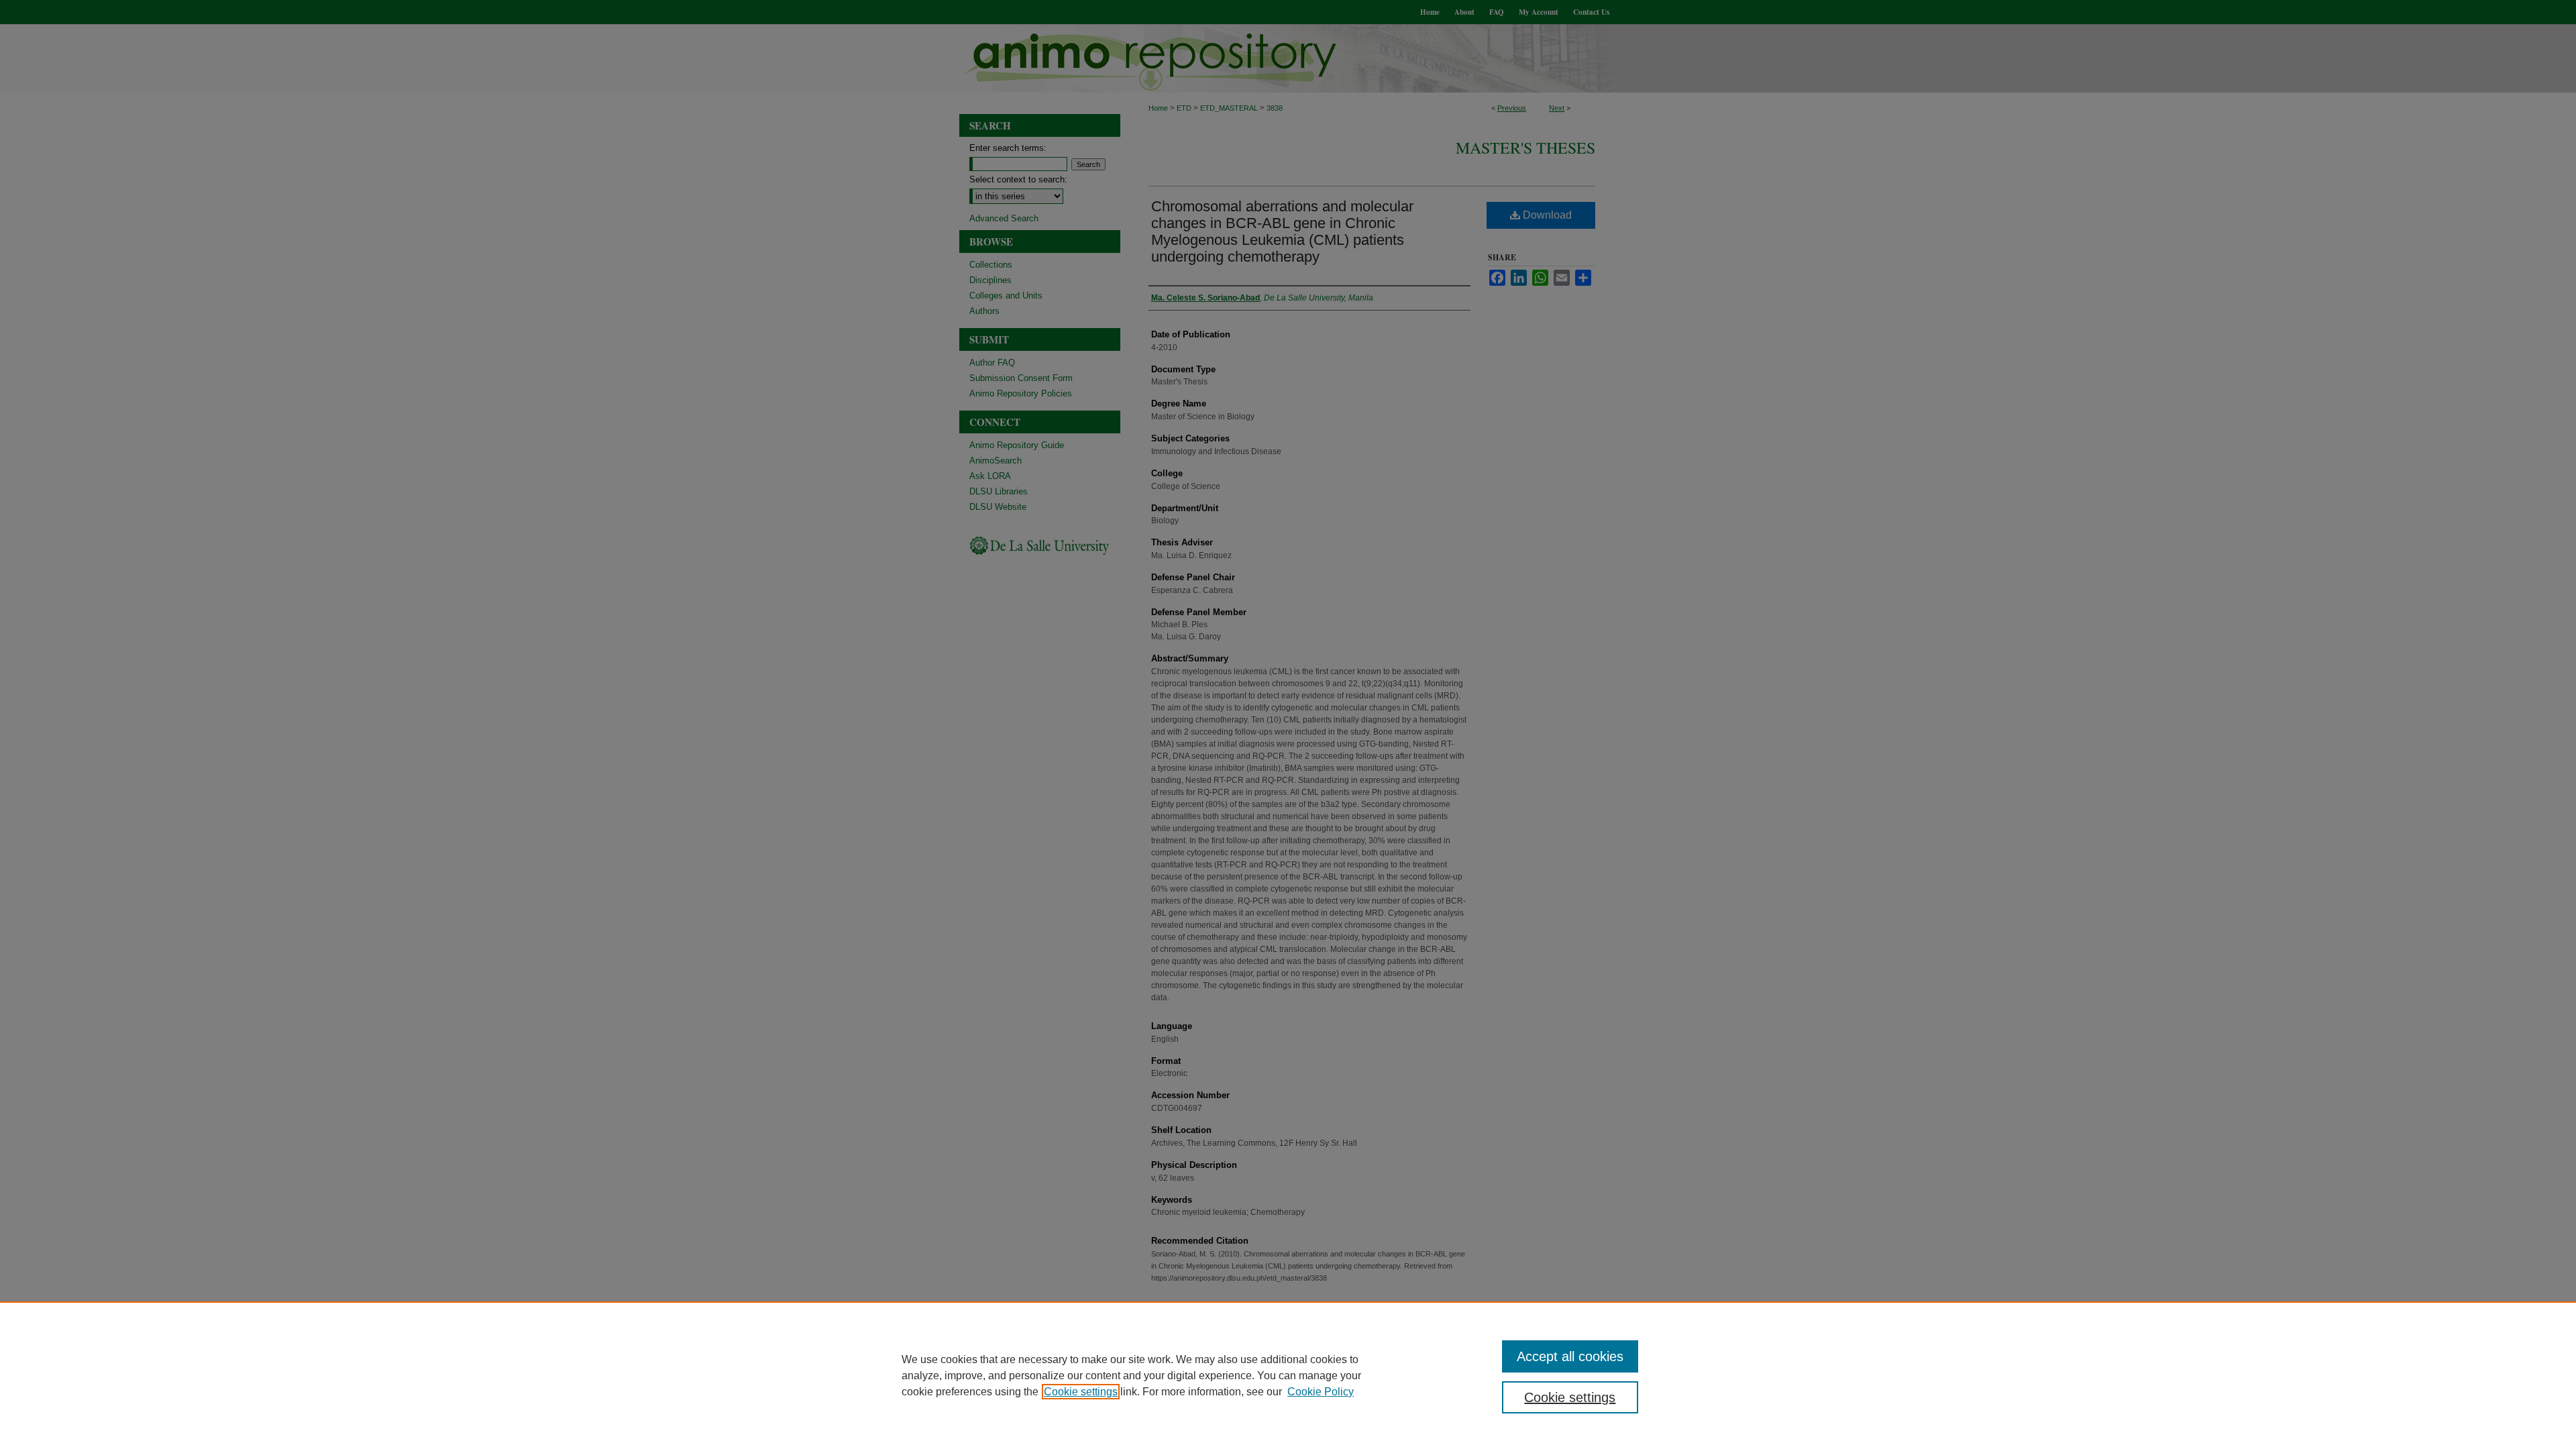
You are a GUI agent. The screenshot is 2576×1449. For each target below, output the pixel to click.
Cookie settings (1081, 1392)
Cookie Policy (1321, 1392)
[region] (1288, 1375)
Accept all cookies (1570, 1356)
